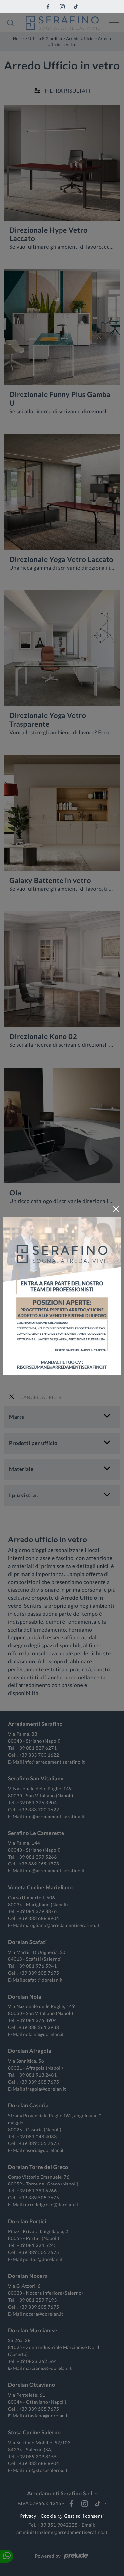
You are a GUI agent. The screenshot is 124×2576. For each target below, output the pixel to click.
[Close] (116, 1209)
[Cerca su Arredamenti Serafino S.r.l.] (10, 23)
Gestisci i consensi (84, 2516)
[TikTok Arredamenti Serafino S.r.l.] (76, 7)
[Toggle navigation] (114, 23)
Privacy (28, 2516)
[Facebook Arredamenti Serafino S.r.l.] (48, 7)
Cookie (48, 2516)
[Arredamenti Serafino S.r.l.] (62, 23)
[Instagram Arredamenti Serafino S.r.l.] (62, 7)
